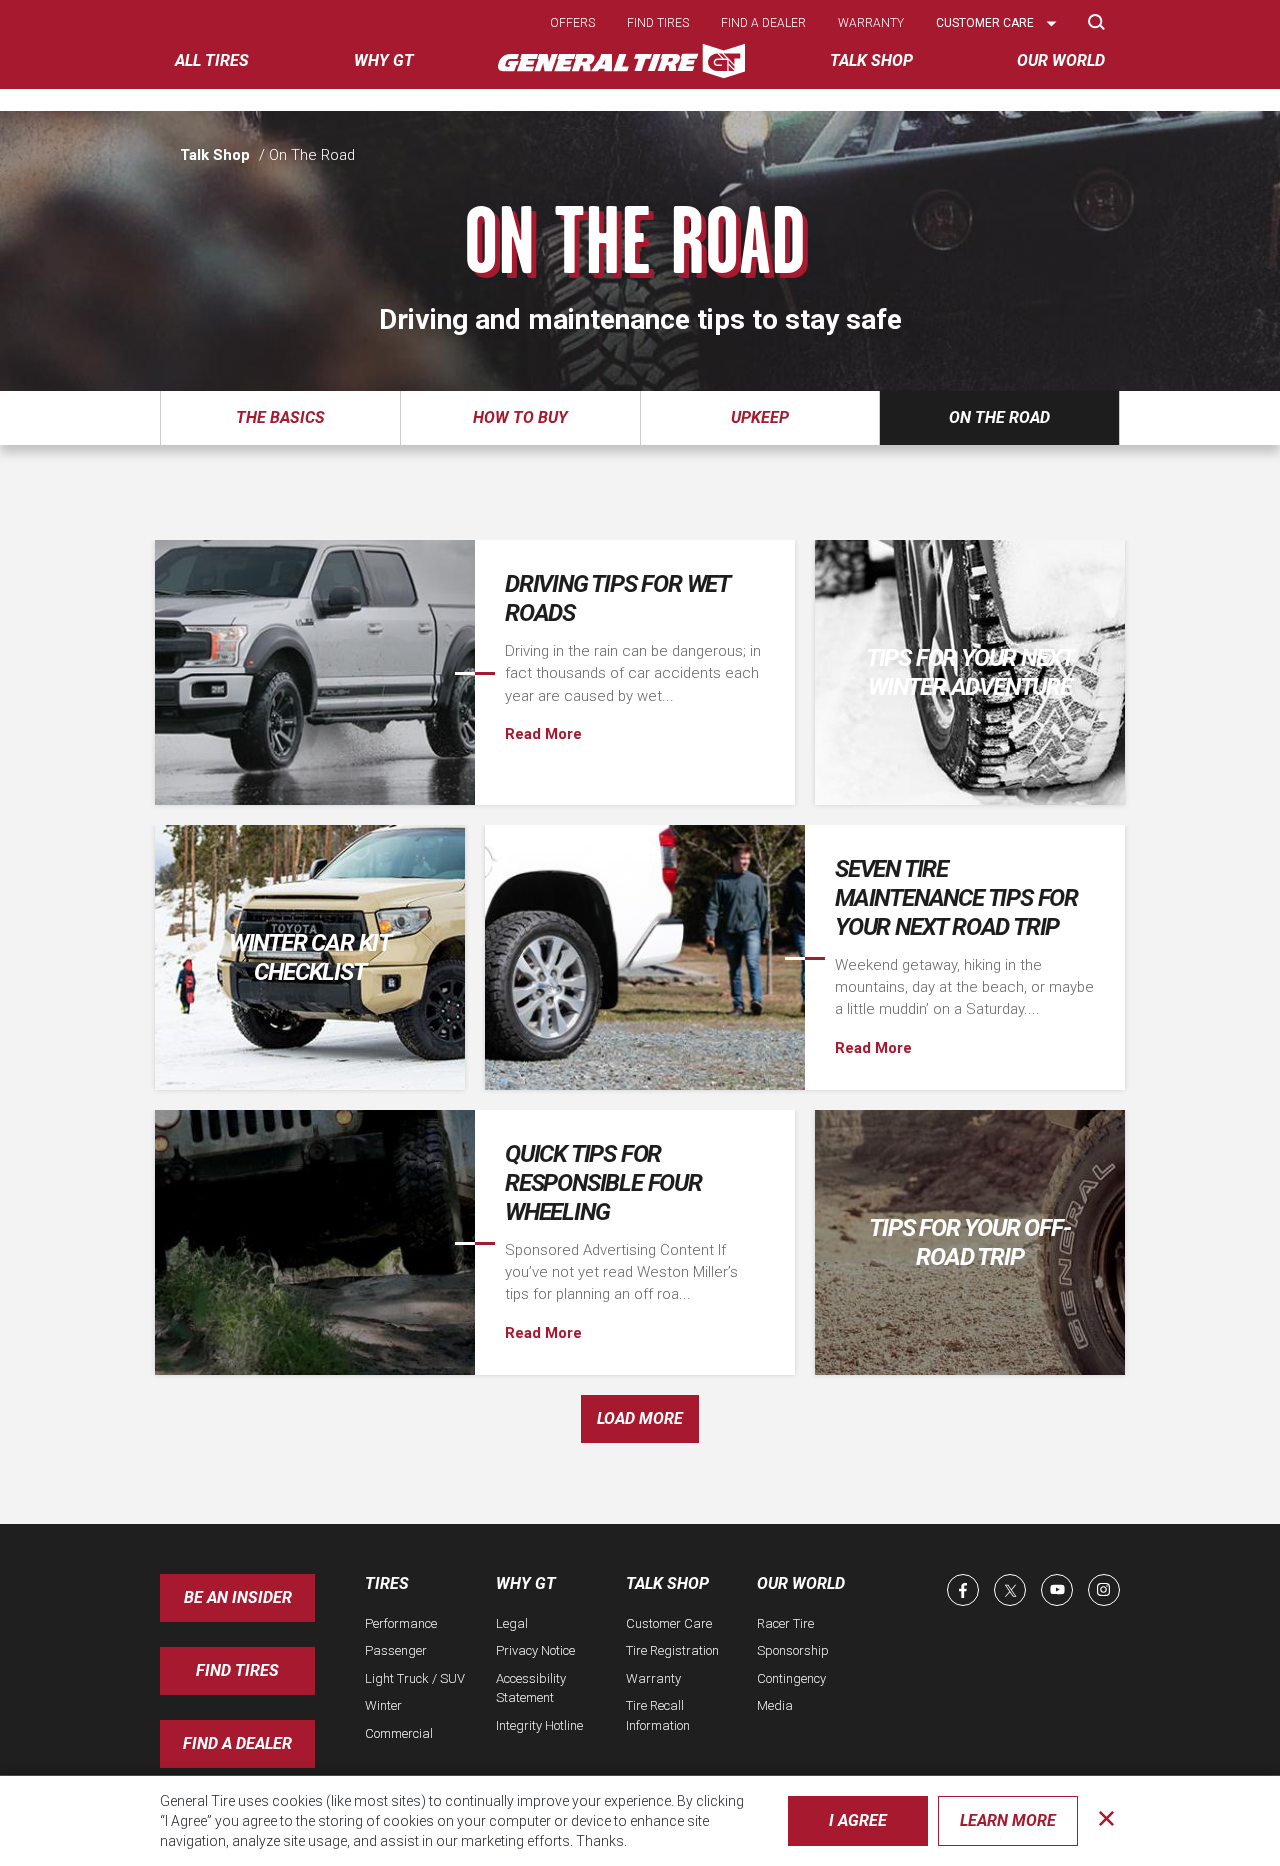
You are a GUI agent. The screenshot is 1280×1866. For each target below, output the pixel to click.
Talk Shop (215, 155)
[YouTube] (1057, 1590)
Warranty (871, 23)
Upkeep (760, 417)
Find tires (658, 23)
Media (775, 1705)
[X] (1010, 1590)
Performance (401, 1623)
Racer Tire (785, 1623)
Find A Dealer (237, 1743)
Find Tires (237, 1670)
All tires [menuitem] (212, 60)
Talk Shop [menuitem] (871, 60)
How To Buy (520, 417)
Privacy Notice (535, 1650)
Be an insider (238, 1597)
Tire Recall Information (658, 1715)
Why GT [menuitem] (384, 60)
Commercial (399, 1733)
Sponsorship (793, 1650)
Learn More (1008, 1820)
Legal (512, 1623)
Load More (640, 1418)
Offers (572, 23)
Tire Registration (672, 1650)
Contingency (791, 1678)
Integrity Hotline (539, 1725)
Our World (801, 1583)
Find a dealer (763, 23)
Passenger (396, 1650)
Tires (387, 1583)
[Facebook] (963, 1590)
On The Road (999, 417)
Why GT (526, 1583)
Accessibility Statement (531, 1688)
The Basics (280, 417)
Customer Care (669, 1623)
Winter (383, 1705)
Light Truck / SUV (415, 1678)
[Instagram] (1104, 1590)
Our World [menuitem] (1061, 60)
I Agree (858, 1820)
